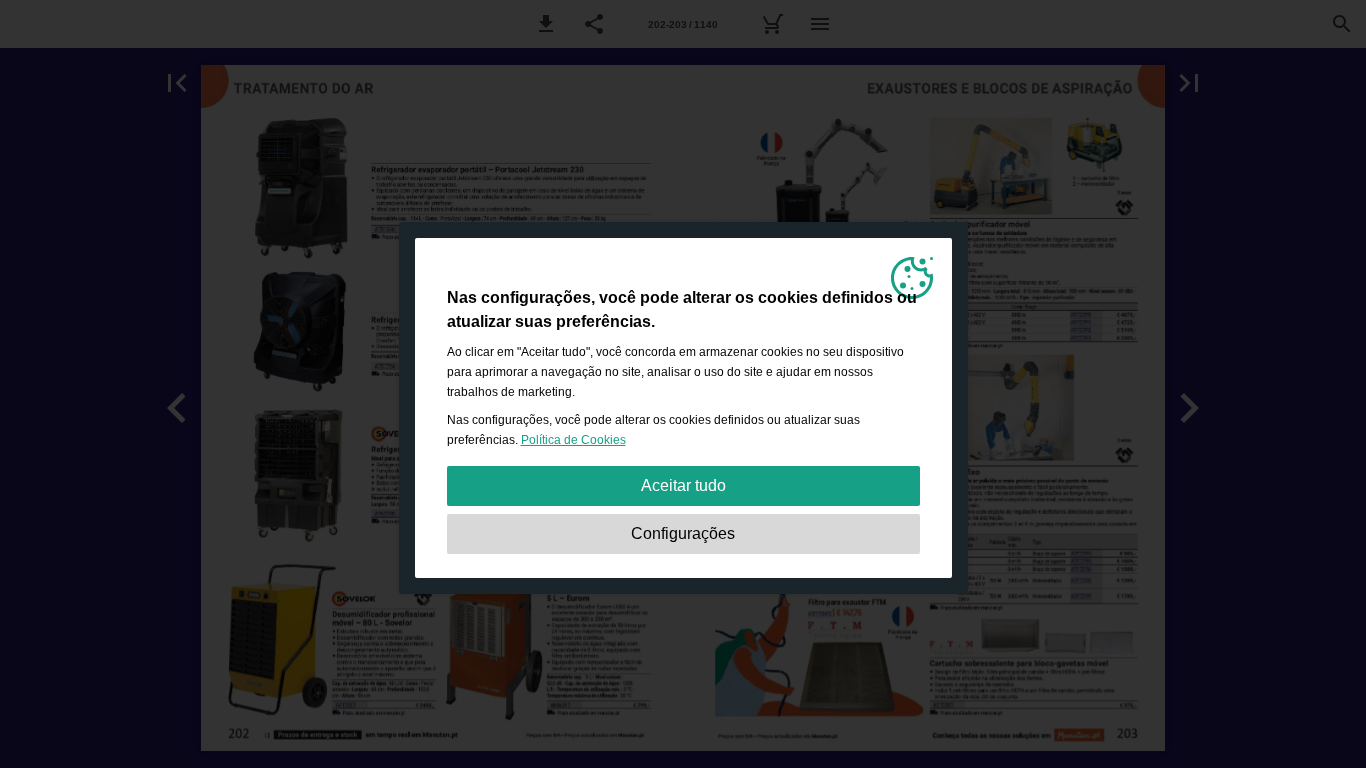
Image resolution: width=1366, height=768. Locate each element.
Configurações (683, 533)
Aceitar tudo (683, 485)
